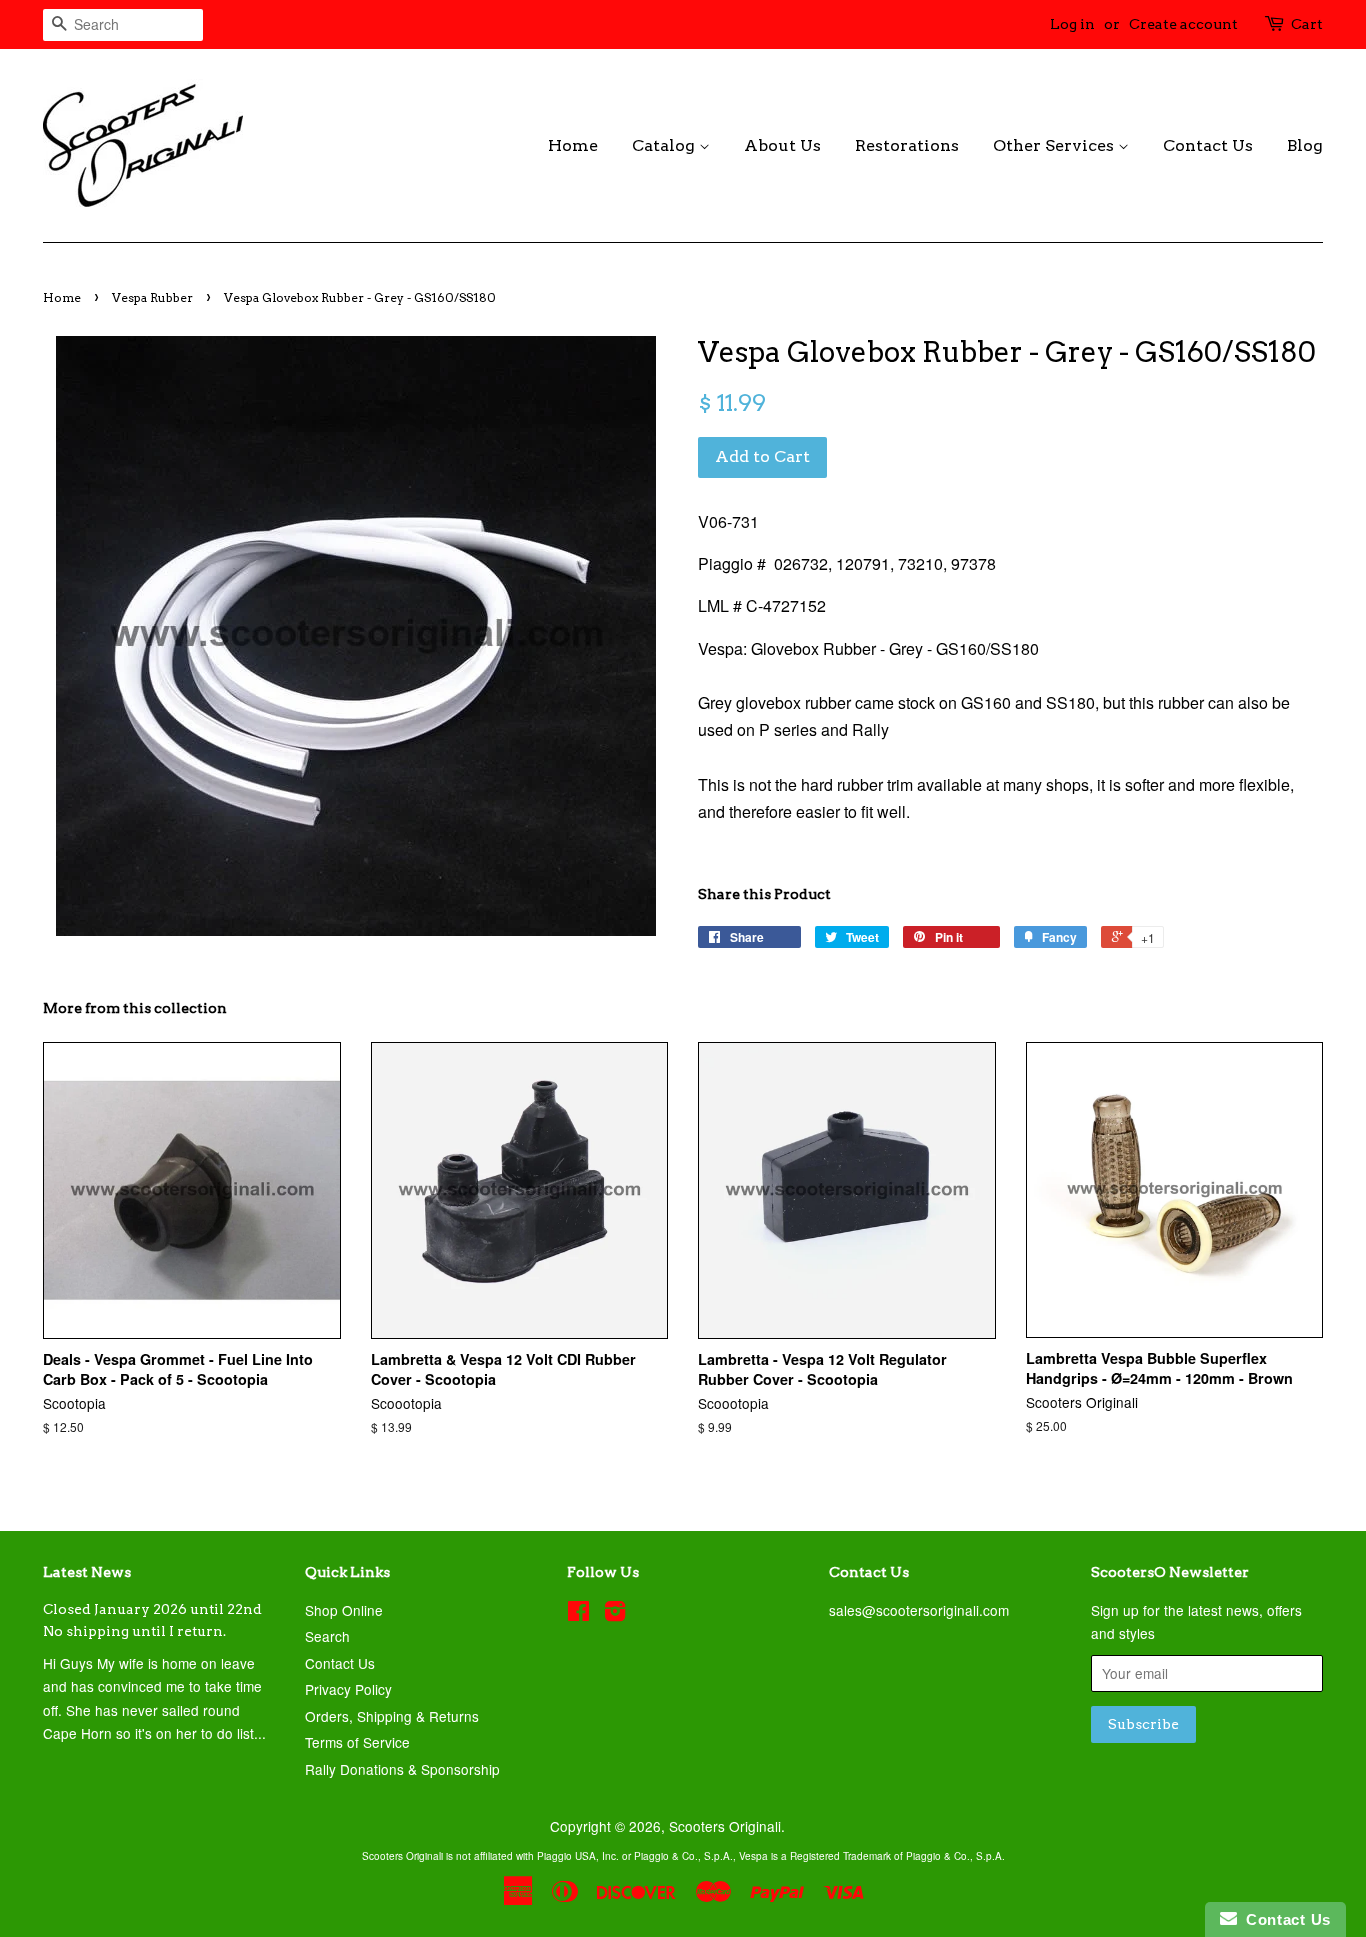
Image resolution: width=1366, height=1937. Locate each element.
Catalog (665, 145)
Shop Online (344, 1610)
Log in (1072, 24)
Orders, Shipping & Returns (392, 1716)
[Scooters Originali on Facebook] (578, 1614)
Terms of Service (357, 1742)
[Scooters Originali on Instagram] (615, 1614)
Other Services (1055, 145)
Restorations (907, 145)
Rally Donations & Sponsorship (402, 1769)
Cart (1307, 24)
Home (573, 145)
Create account (1183, 24)
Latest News (87, 1572)
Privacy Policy (348, 1689)
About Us (782, 145)
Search (327, 1636)
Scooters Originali (725, 1826)
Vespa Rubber (152, 297)
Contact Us (1208, 145)
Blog (1305, 145)
